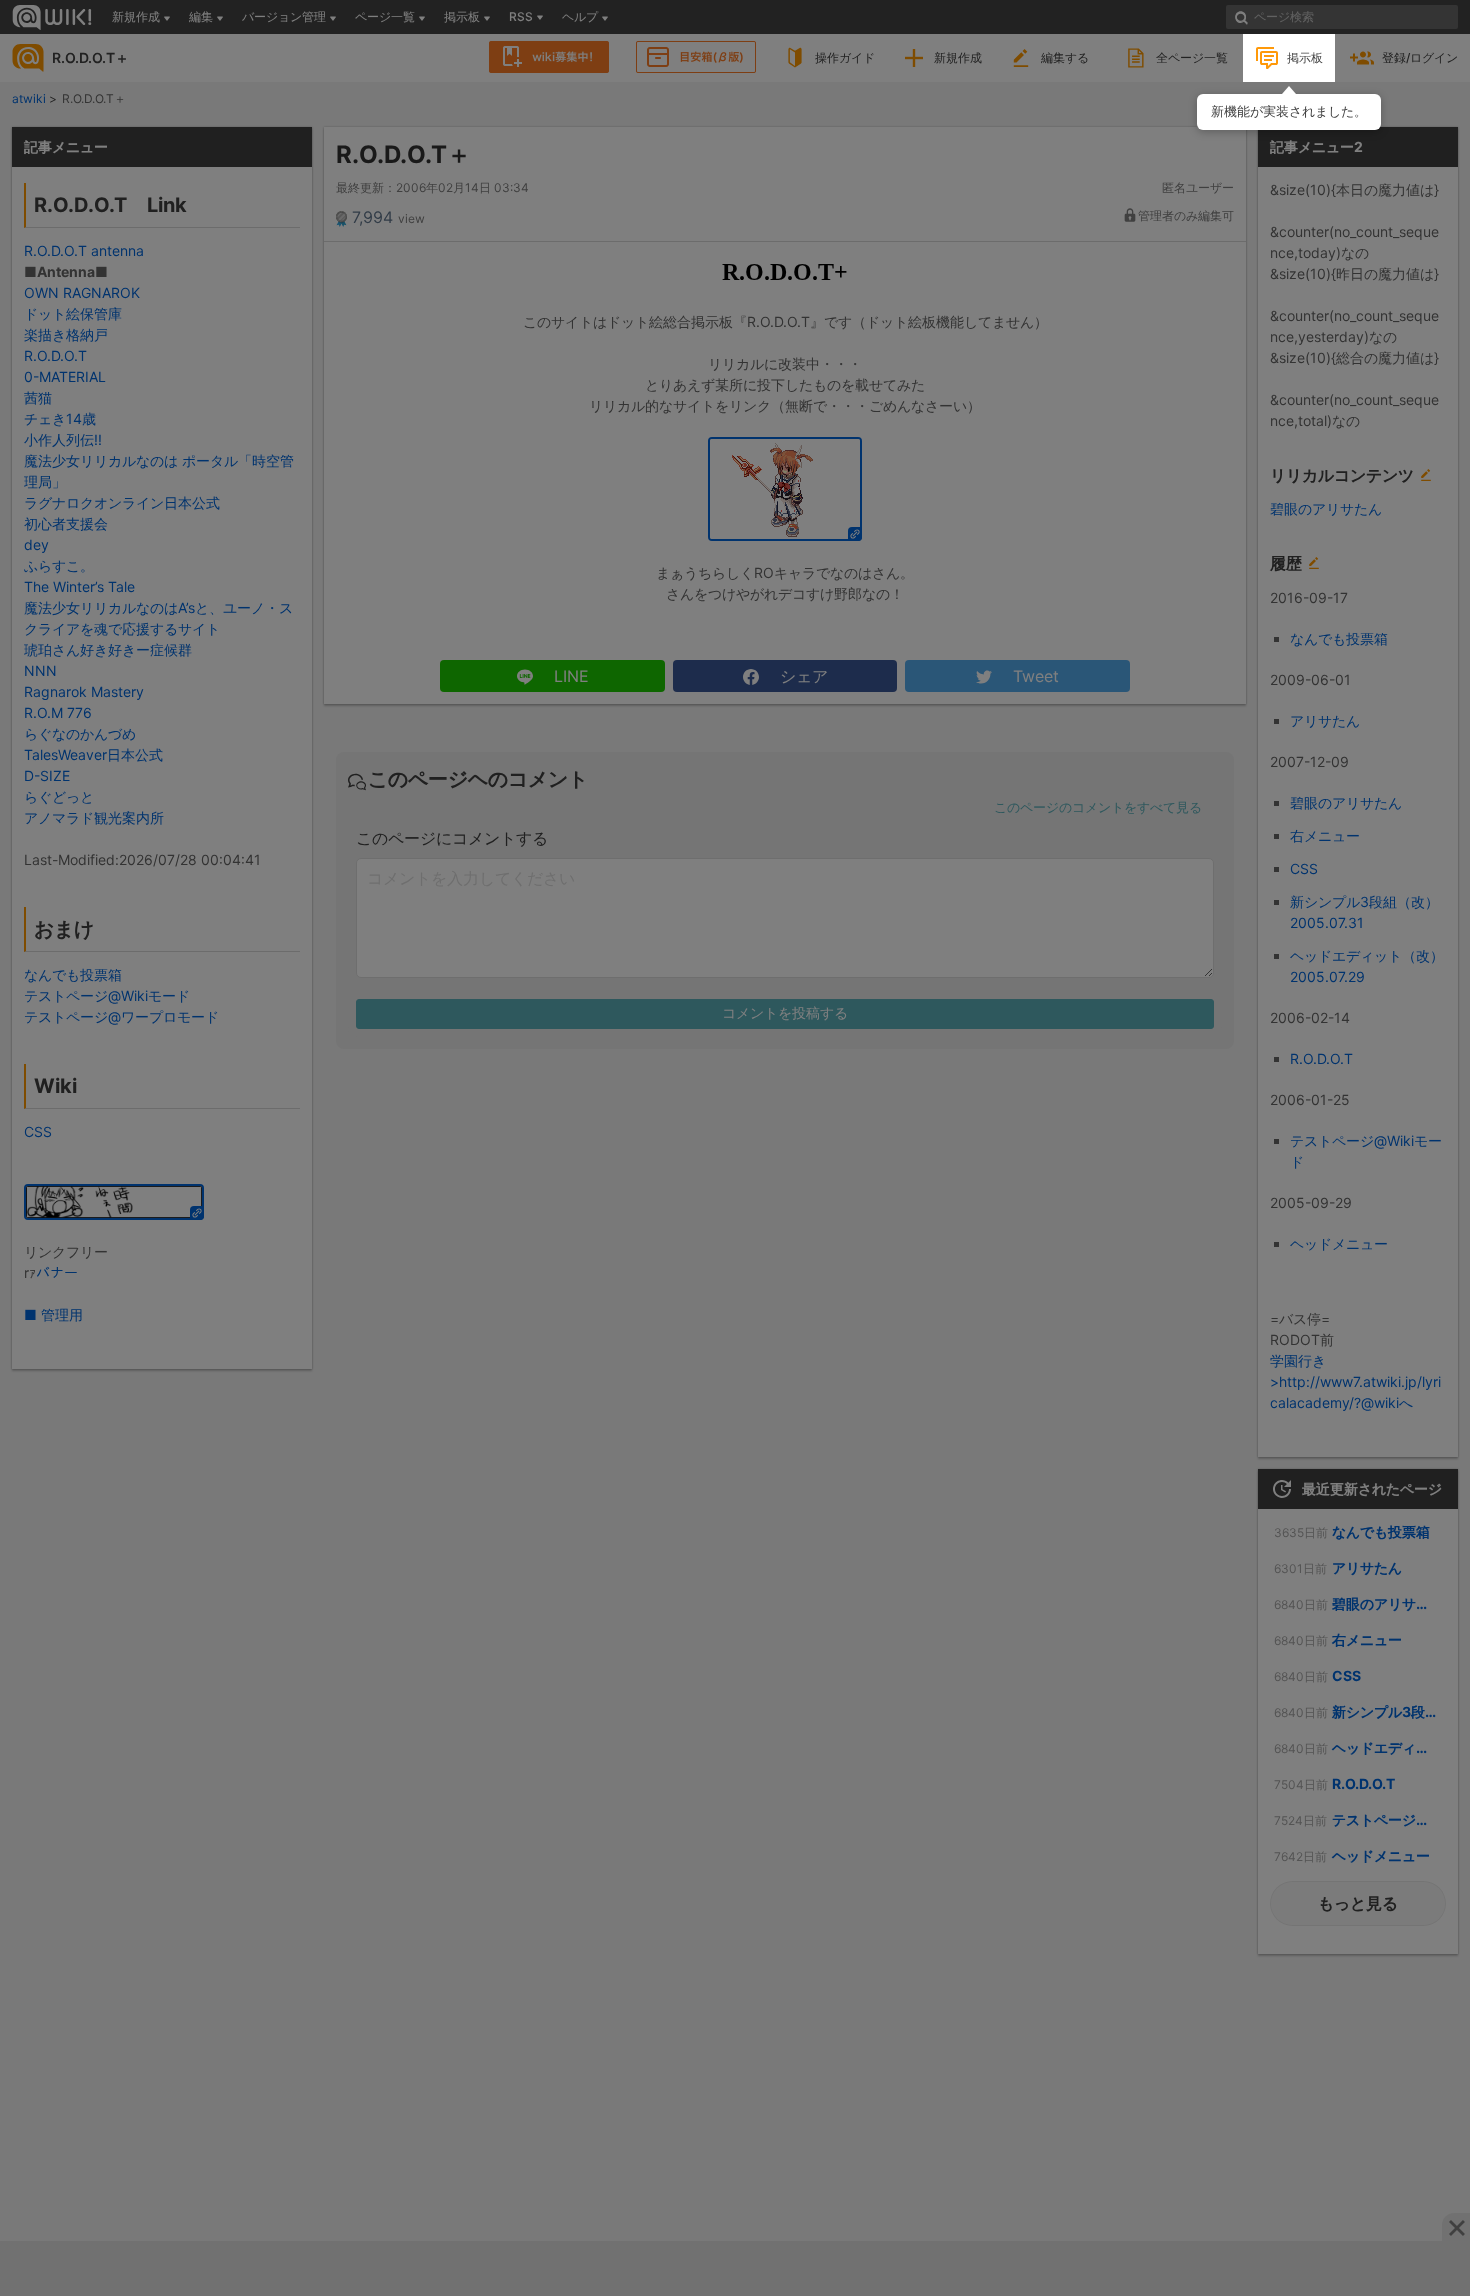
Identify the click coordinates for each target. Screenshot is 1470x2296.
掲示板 (1305, 57)
